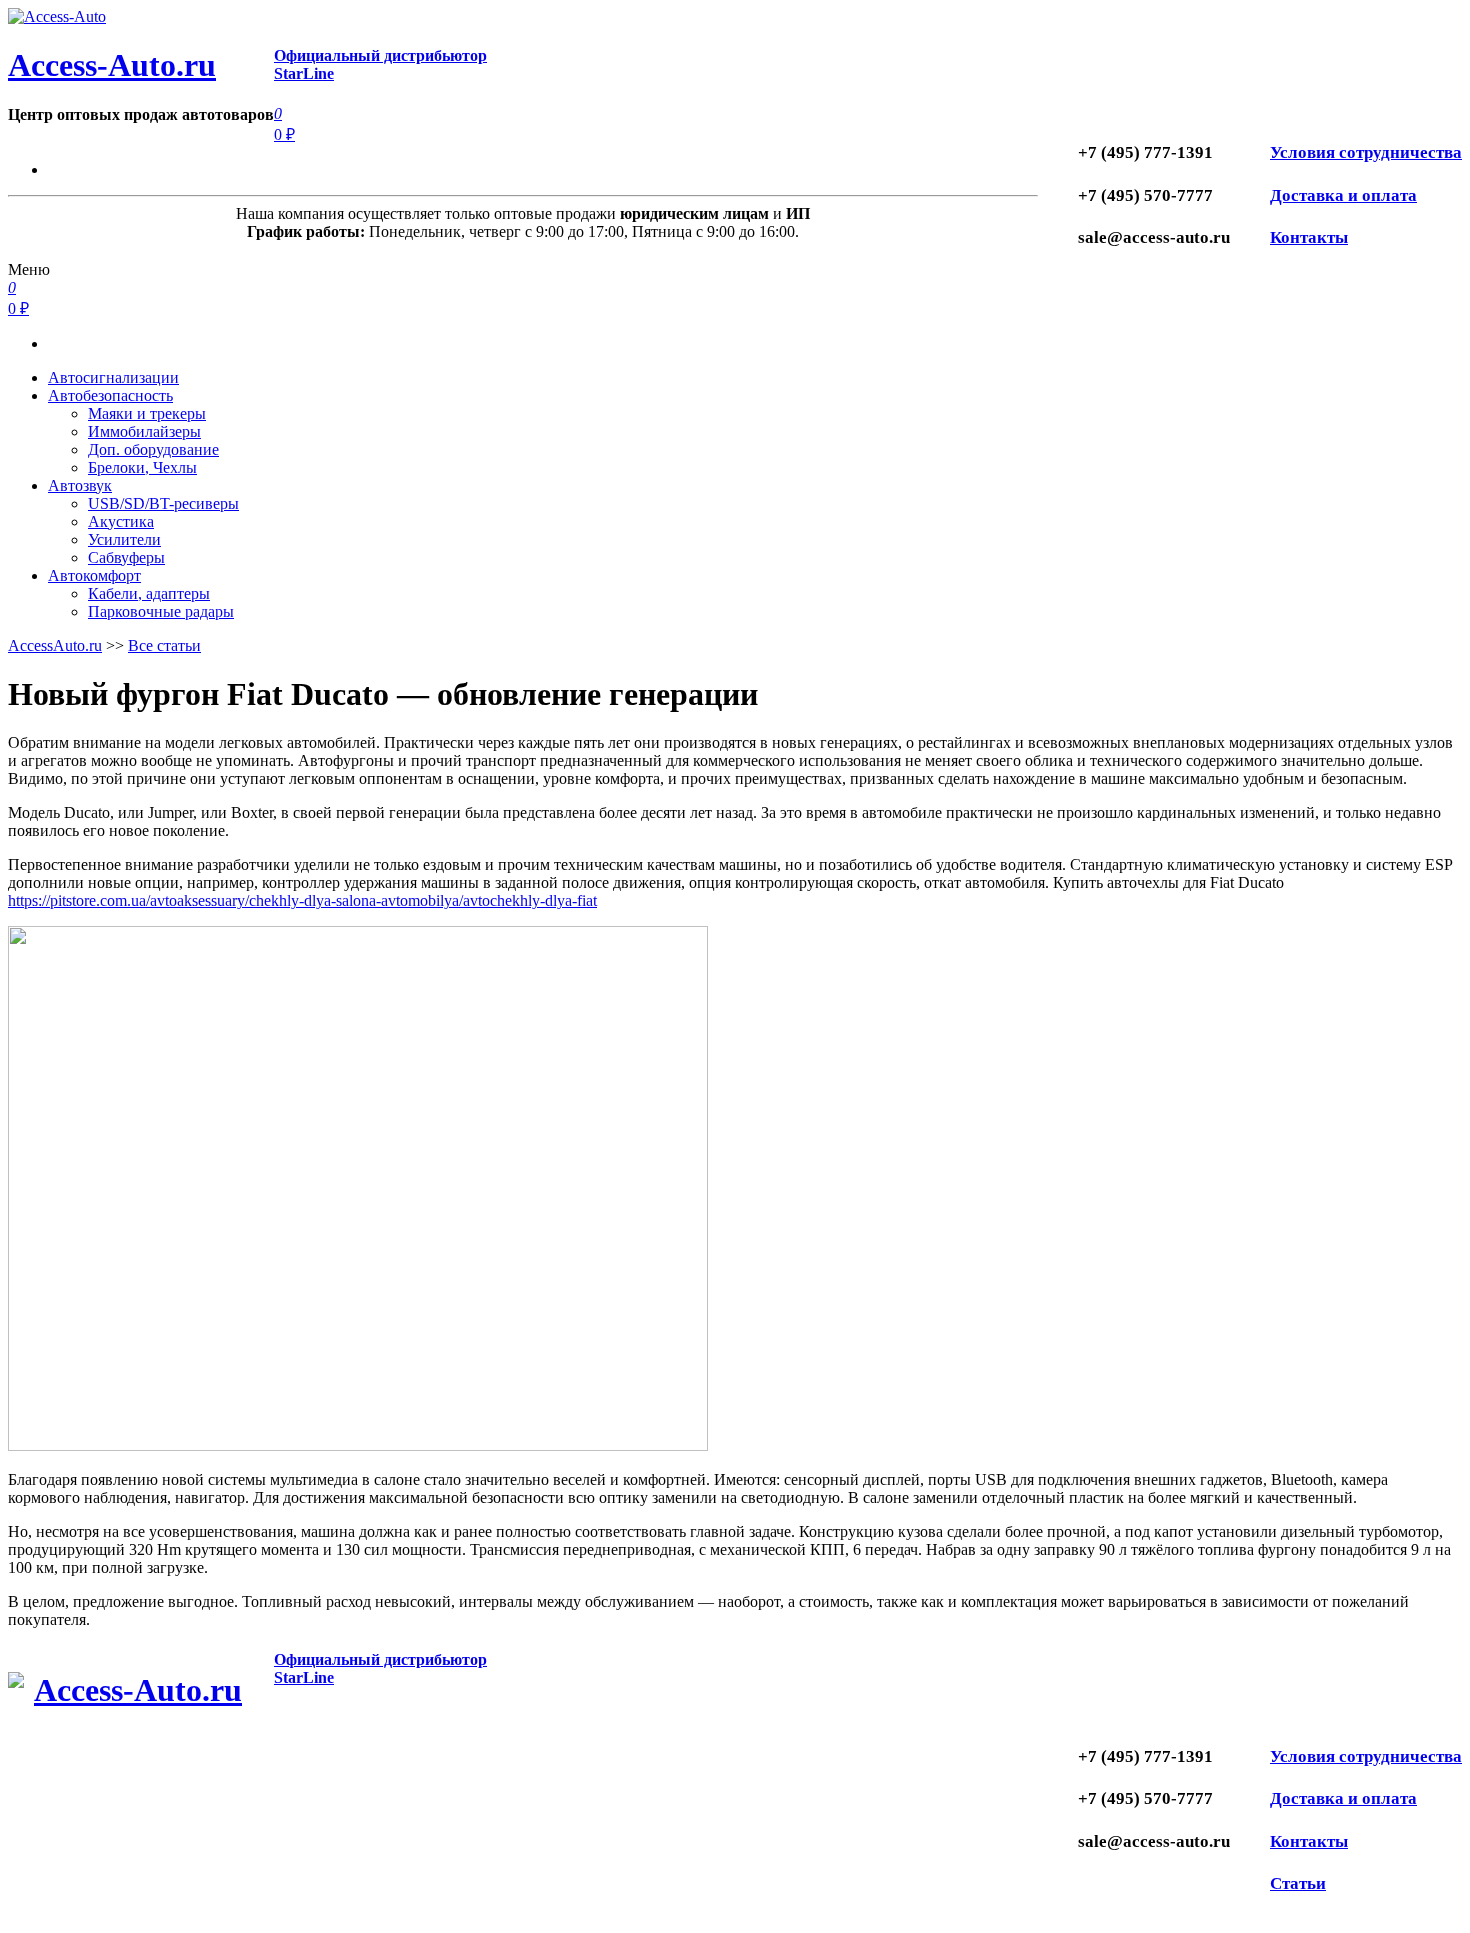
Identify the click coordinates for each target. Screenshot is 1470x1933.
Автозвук (80, 485)
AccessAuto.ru (55, 645)
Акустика (121, 521)
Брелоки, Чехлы (142, 467)
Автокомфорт (94, 575)
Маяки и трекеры (147, 413)
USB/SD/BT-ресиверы (163, 503)
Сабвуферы (126, 557)
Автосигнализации (113, 377)
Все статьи (164, 645)
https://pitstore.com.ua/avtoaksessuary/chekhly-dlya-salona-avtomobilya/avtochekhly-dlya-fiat (302, 900)
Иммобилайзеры (144, 431)
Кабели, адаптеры (149, 593)
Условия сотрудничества (1366, 152)
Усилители (124, 539)
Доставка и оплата (1343, 195)
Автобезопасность (110, 395)
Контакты (1309, 237)
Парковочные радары (161, 611)
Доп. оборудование (153, 449)
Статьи (1298, 1883)
